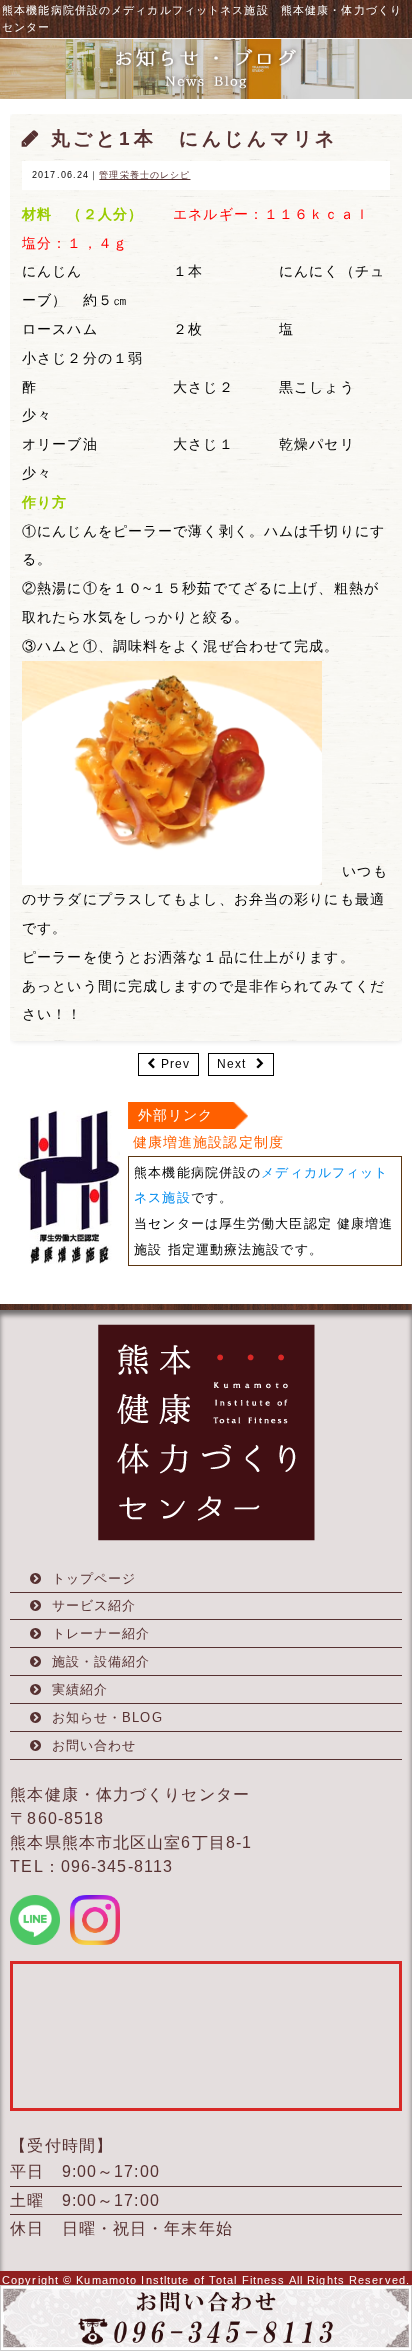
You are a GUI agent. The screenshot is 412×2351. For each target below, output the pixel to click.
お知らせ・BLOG (107, 1717)
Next (231, 1064)
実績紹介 (80, 1689)
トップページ (94, 1578)
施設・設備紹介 (101, 1661)
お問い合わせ (94, 1745)
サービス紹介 (94, 1605)
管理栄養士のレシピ (144, 175)
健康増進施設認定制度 (208, 1142)
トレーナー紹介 (101, 1633)
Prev (175, 1064)
